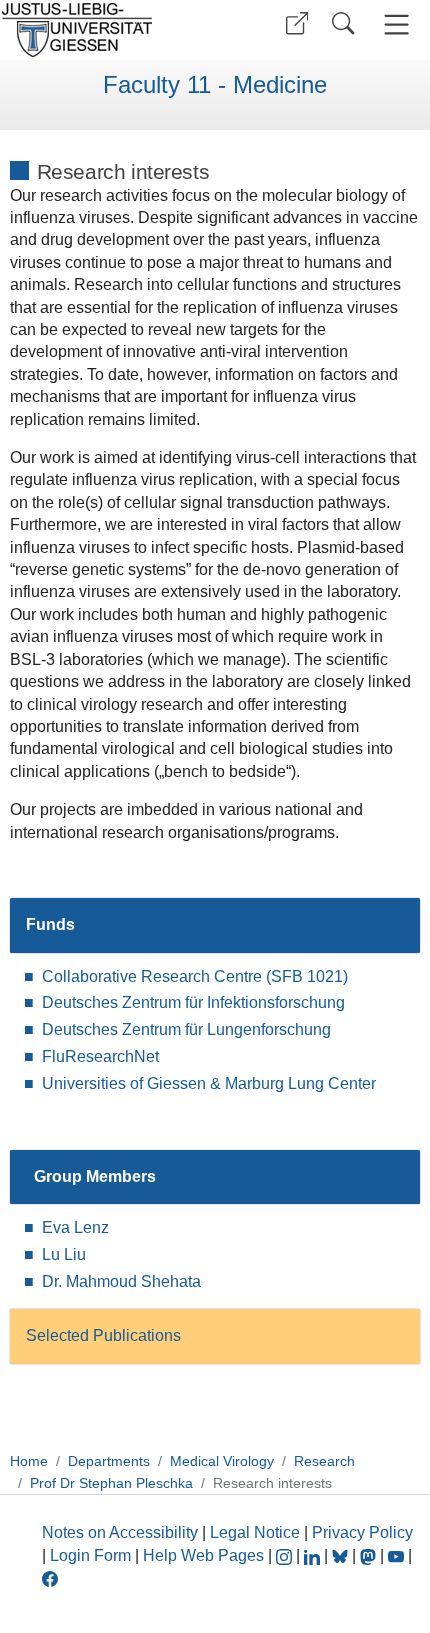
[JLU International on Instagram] (286, 1555)
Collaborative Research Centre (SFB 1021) (195, 976)
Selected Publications (103, 1335)
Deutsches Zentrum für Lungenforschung (186, 1029)
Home (29, 1461)
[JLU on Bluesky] (342, 1555)
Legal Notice (255, 1532)
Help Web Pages (203, 1555)
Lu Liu (64, 1254)
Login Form (90, 1555)
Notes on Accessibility (122, 1532)
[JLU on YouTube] (398, 1555)
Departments (109, 1461)
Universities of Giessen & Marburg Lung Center (209, 1083)
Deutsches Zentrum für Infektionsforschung (193, 1002)
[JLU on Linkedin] (314, 1555)
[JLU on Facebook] (50, 1577)
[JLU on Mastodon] (370, 1555)
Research (324, 1461)
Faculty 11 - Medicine (215, 85)
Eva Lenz (75, 1227)
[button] (297, 23)
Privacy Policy (362, 1532)
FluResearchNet (100, 1056)
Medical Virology (222, 1461)
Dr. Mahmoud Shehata (121, 1281)
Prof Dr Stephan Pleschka (111, 1483)
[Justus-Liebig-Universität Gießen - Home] (105, 30)
